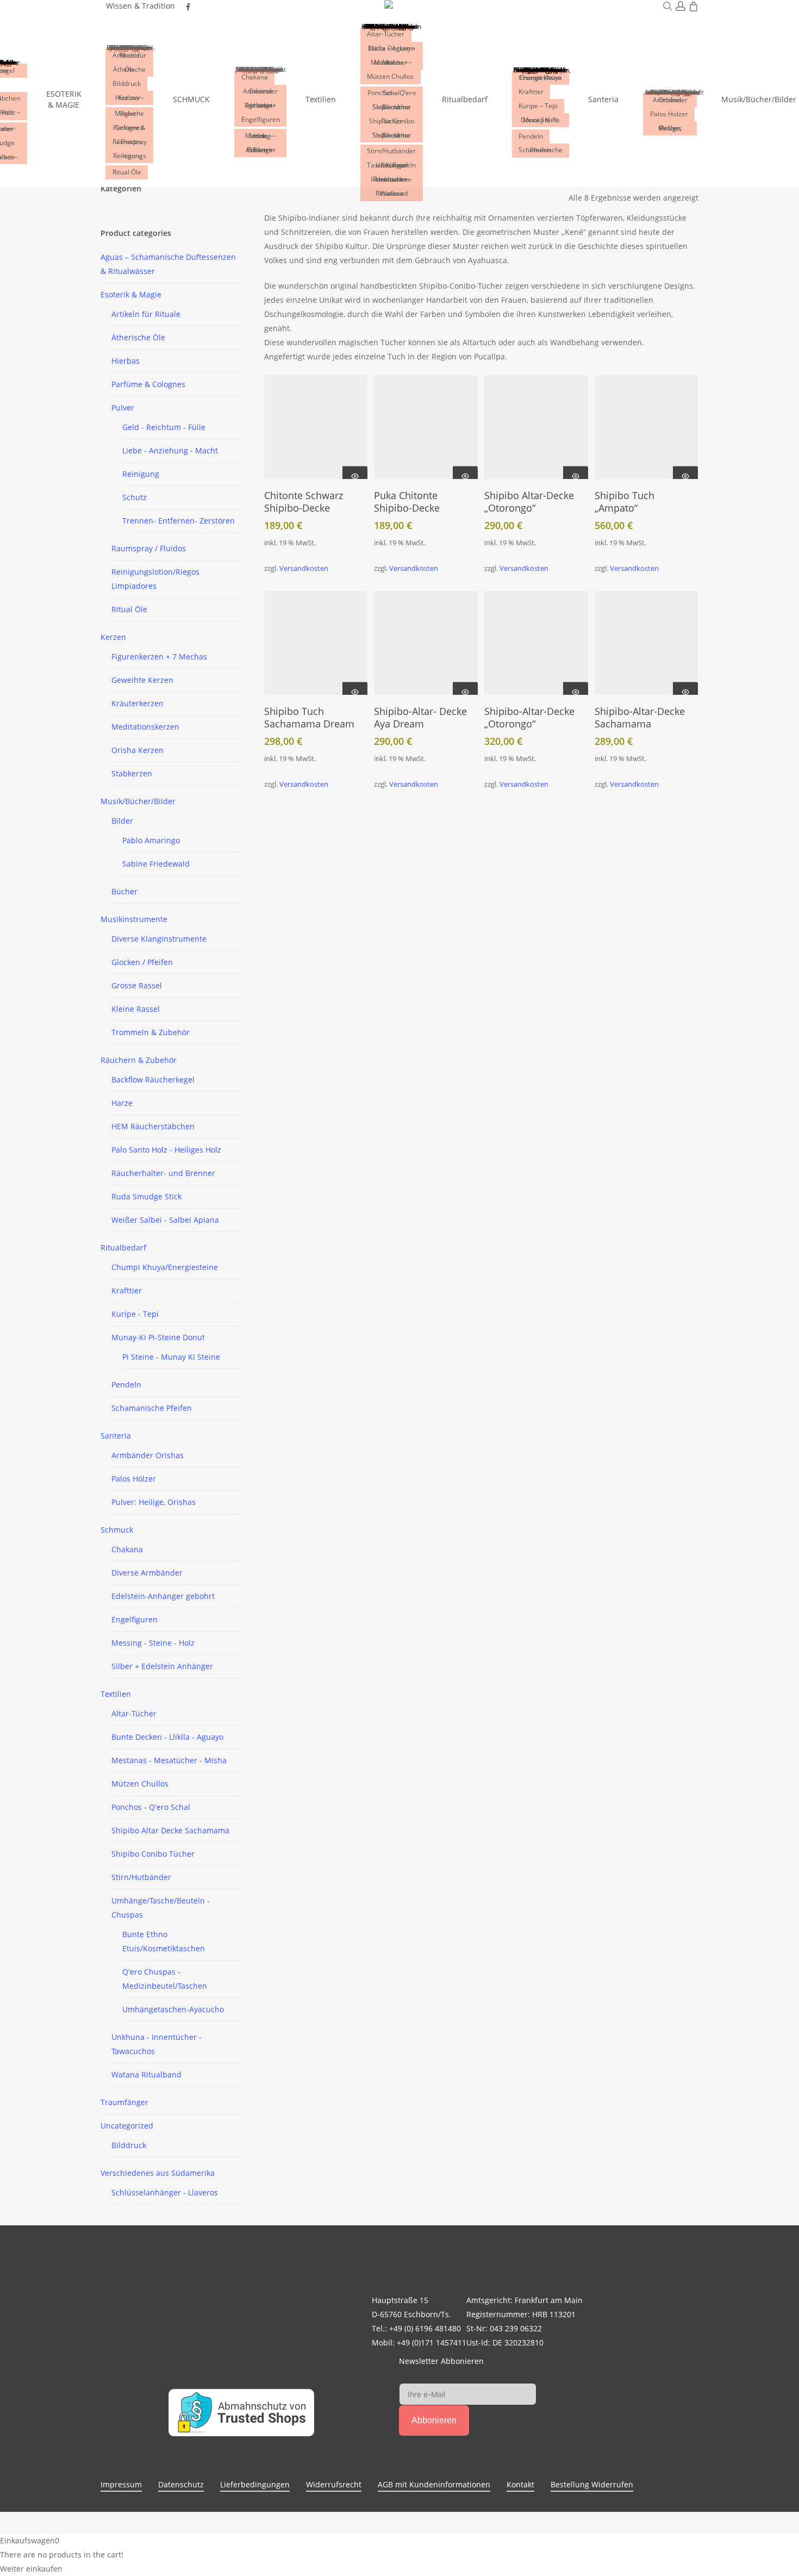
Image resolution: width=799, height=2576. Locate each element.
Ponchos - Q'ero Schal (151, 1807)
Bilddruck (129, 2145)
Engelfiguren (135, 1619)
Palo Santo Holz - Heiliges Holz (166, 1150)
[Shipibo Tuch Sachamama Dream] (316, 643)
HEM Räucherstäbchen (153, 1126)
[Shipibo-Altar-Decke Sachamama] (647, 643)
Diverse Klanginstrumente (159, 939)
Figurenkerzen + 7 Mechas (159, 657)
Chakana (127, 1549)
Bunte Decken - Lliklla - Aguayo (167, 1737)
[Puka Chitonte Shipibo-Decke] (426, 427)
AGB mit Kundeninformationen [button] (434, 2484)
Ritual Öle (129, 609)
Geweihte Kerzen (142, 680)
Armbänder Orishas (148, 1455)
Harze (122, 1103)
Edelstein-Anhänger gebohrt (163, 1596)
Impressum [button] (121, 2484)
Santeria (116, 1436)
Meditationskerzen (145, 727)
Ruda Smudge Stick (146, 1196)
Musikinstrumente (134, 919)
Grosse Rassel (137, 985)
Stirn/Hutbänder (141, 1877)
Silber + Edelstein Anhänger (162, 1666)
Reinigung (141, 474)
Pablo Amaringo (151, 840)
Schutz (135, 497)
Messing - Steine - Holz (153, 1643)
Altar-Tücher (134, 1713)
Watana (146, 2074)
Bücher (124, 891)
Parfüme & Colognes (148, 384)
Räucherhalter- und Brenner (163, 1173)
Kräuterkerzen (138, 703)
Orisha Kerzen (138, 750)
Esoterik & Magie (131, 294)
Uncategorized (127, 2126)
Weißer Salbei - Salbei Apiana (165, 1220)
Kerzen (113, 637)
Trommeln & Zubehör (151, 1032)
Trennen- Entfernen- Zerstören (179, 521)
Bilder (122, 821)
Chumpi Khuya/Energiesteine (165, 1267)
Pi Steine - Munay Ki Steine (171, 1357)
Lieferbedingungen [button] (255, 2484)
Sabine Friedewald (156, 864)
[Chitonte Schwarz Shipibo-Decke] (316, 427)
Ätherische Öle (138, 337)
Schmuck (117, 1530)
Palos (134, 1479)
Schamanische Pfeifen (152, 1408)
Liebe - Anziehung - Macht (170, 450)
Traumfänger (124, 2102)
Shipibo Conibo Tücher (153, 1854)
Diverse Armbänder (147, 1573)
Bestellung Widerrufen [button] (592, 2484)
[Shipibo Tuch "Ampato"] (647, 427)
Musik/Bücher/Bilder (138, 801)
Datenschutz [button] (181, 2484)
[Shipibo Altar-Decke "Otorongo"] (536, 427)
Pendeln (126, 1385)
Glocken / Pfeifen (142, 962)
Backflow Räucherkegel (153, 1079)
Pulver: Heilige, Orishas (154, 1502)
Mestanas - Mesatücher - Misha (169, 1760)
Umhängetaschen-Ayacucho (173, 2009)
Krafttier (127, 1290)
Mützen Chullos (140, 1784)
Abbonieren (434, 2420)
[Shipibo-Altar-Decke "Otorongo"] (536, 643)
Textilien (116, 1694)
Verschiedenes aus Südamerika (158, 2173)
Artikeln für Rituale (146, 314)
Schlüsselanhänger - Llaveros (165, 2192)
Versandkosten (304, 568)
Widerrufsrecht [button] (334, 2484)
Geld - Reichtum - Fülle (164, 427)
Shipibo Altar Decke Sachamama (170, 1830)
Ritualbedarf (123, 1247)
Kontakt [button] (520, 2484)
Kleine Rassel (136, 1009)
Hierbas (126, 361)
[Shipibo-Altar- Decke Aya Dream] (426, 643)
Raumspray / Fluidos (149, 548)
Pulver (123, 407)
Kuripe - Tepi (135, 1314)
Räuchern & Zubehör (139, 1060)
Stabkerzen (132, 773)
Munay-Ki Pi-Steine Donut (158, 1337)
